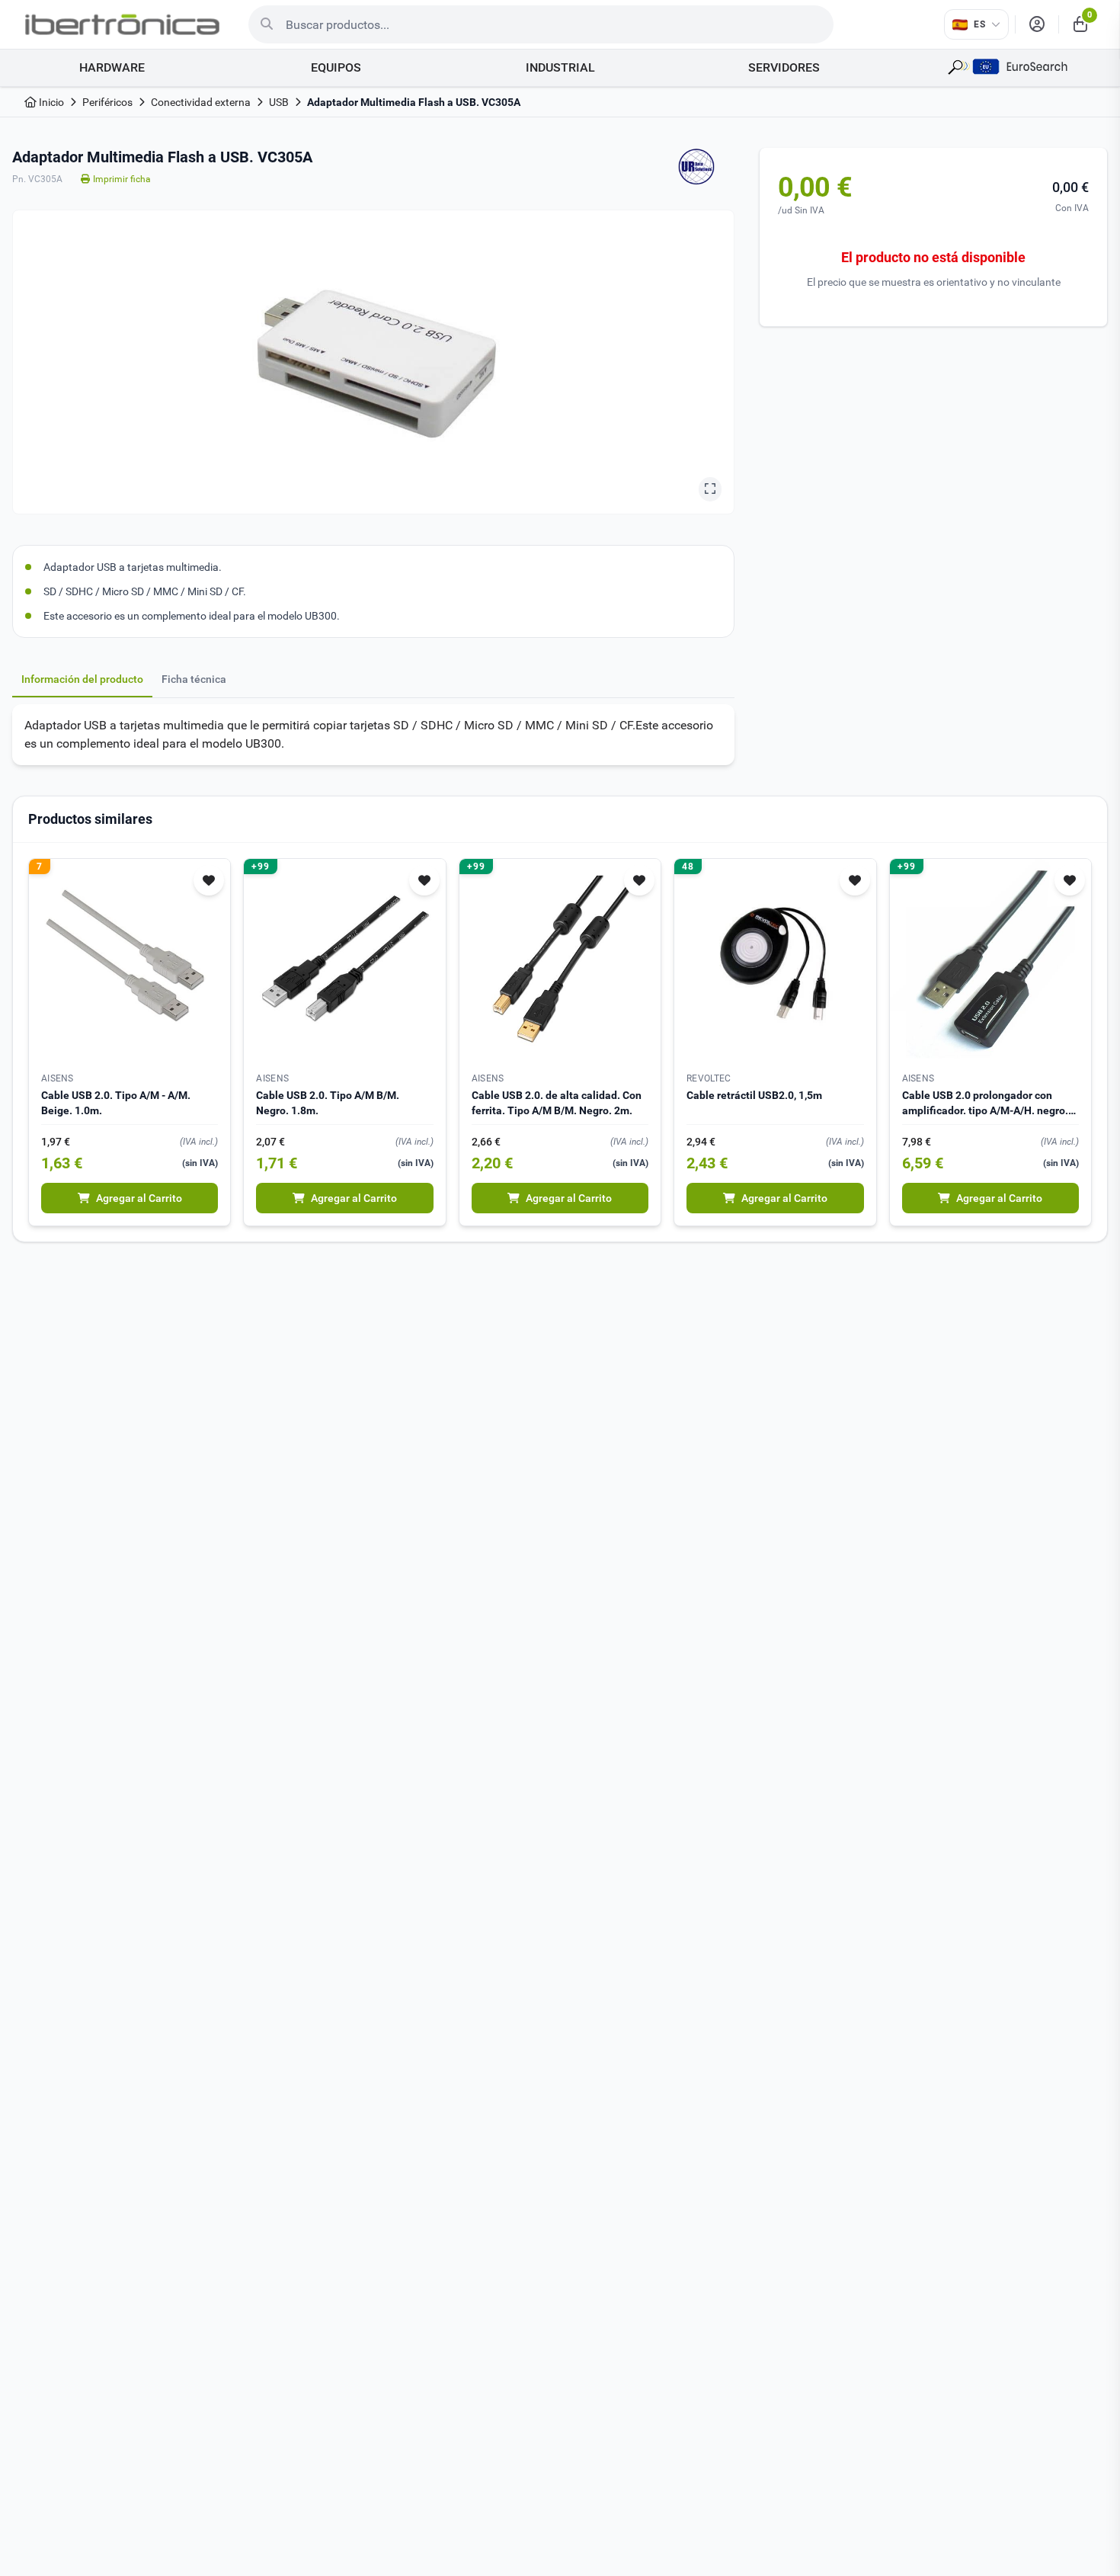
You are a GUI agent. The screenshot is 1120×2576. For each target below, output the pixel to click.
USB (279, 102)
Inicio (50, 102)
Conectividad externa (201, 102)
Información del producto (82, 679)
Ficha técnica (194, 679)
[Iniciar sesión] (1037, 24)
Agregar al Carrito (139, 1198)
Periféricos (107, 102)
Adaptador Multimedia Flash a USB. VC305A (414, 102)
